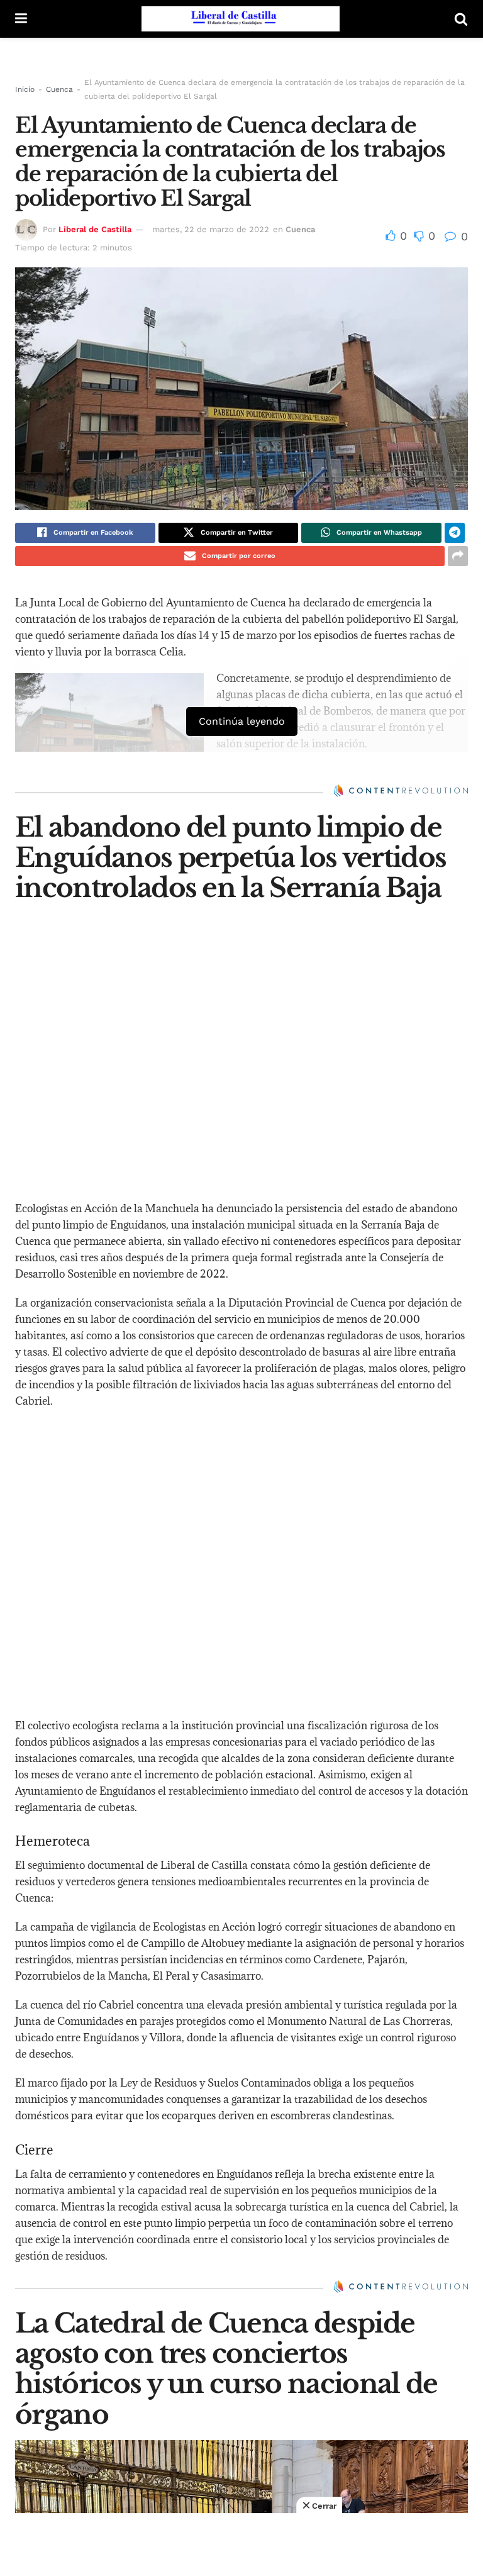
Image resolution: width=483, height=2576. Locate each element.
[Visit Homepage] (241, 19)
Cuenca (59, 89)
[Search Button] (461, 19)
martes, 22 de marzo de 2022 (211, 229)
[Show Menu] (21, 19)
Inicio (25, 89)
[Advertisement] (241, 2545)
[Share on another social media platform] (458, 556)
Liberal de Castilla (95, 229)
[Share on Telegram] (455, 533)
